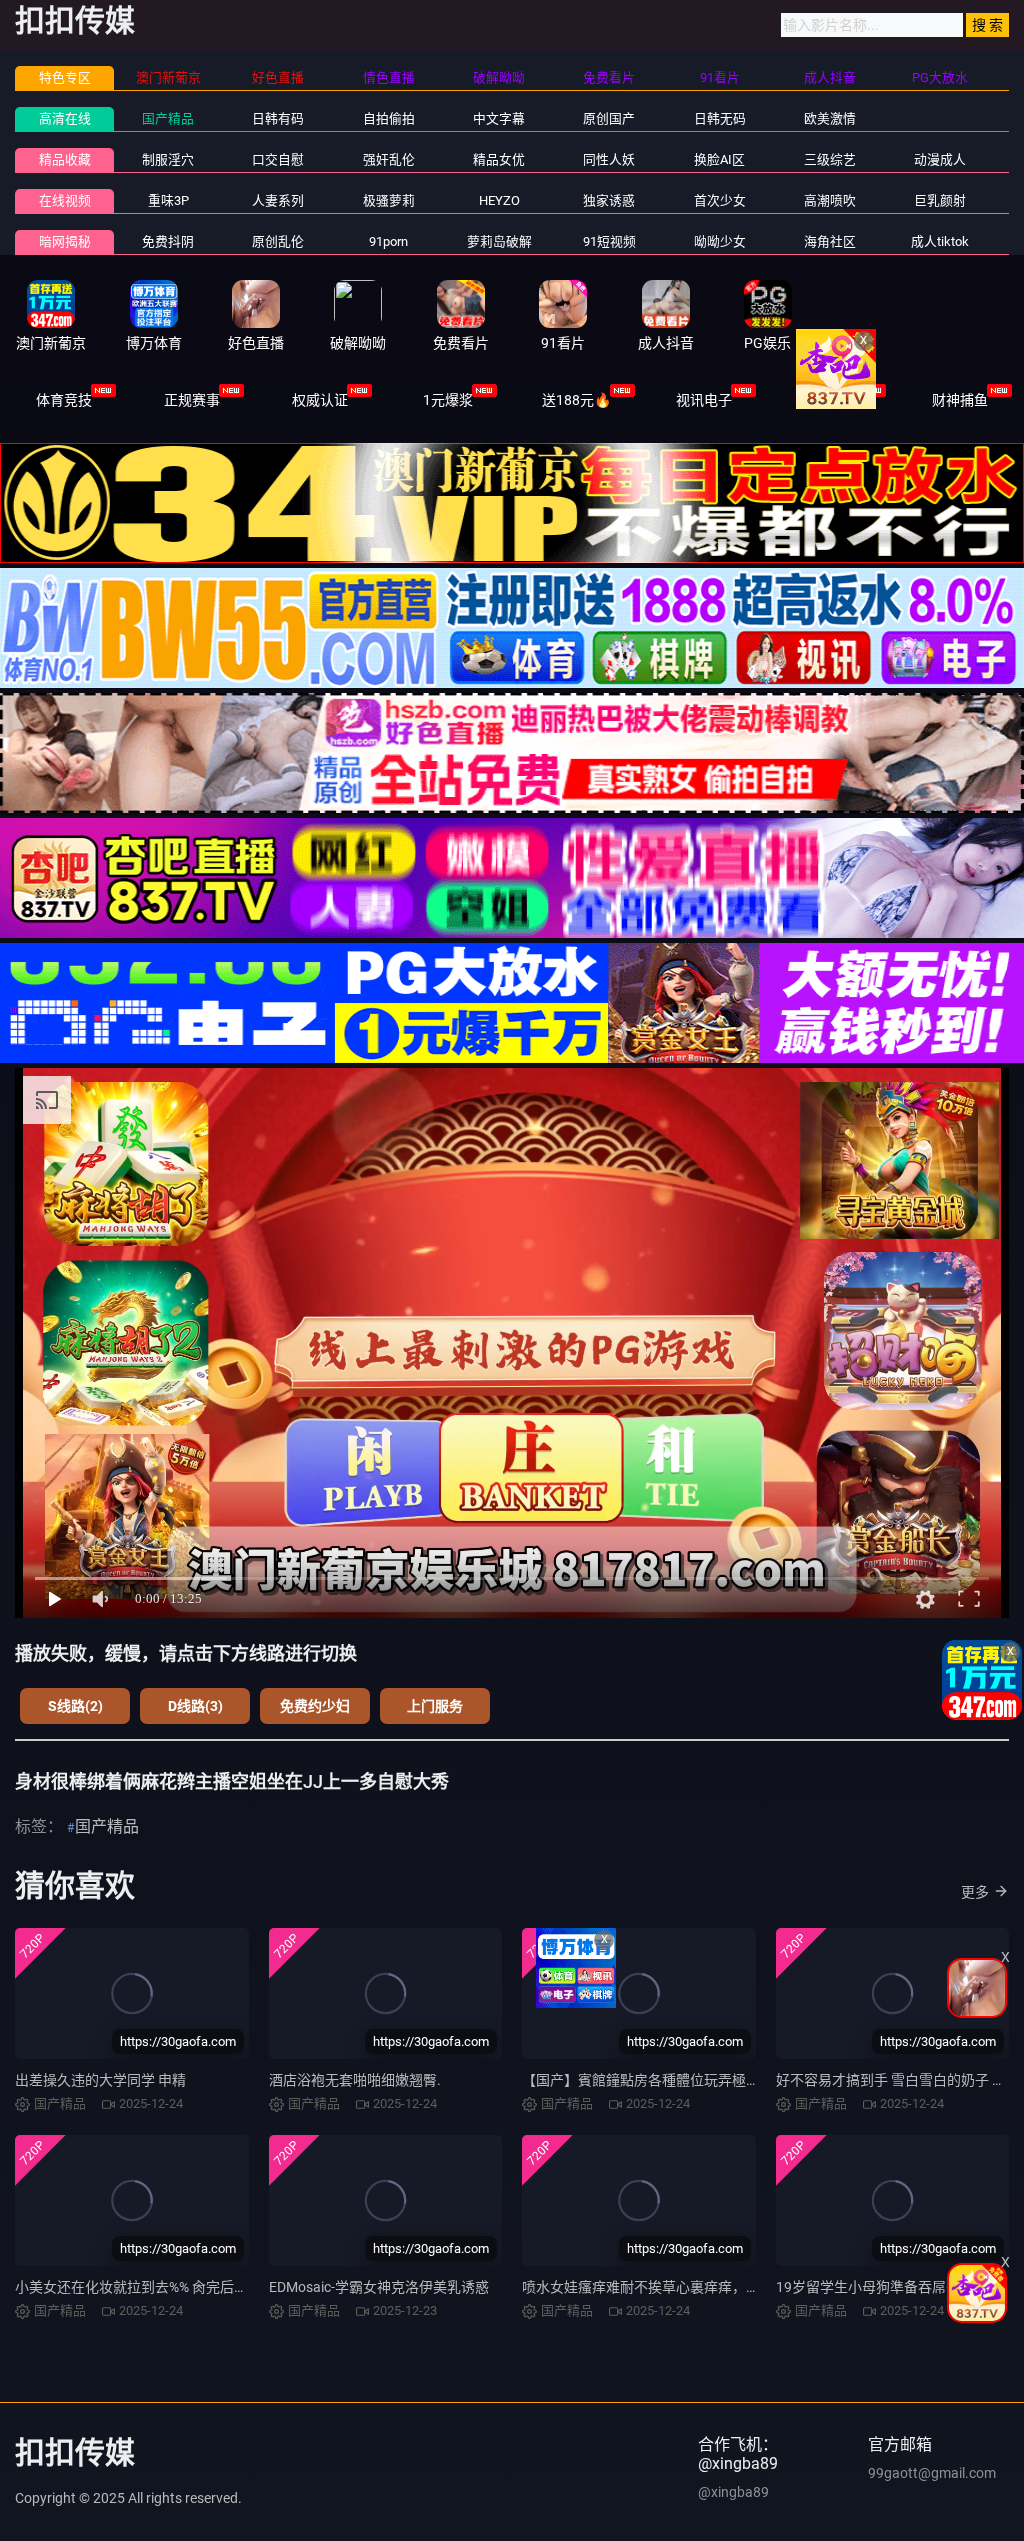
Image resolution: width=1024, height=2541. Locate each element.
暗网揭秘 (65, 241)
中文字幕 (499, 118)
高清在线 (65, 118)
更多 (975, 1892)
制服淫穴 (168, 159)
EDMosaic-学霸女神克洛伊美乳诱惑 (379, 2287)
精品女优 (499, 159)
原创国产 (609, 118)
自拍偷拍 (389, 118)
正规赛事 (192, 400)
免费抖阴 (168, 241)
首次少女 (720, 200)
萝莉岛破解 (499, 241)
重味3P (168, 200)
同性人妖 (609, 159)
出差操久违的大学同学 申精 (100, 2080)
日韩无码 (720, 118)
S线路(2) (75, 1706)
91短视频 (609, 241)
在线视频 (65, 200)
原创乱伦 (278, 241)
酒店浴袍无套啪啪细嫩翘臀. (355, 2080)
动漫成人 (940, 159)
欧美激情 (830, 118)
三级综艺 (830, 159)
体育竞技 (64, 400)
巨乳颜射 (940, 200)
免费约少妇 (315, 1706)
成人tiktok (940, 241)
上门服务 (435, 1706)
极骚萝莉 (389, 200)
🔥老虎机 (832, 400)
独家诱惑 (609, 200)
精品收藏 (65, 159)
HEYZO (499, 200)
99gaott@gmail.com (932, 2473)
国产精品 (168, 118)
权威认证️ (320, 400)
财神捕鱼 (960, 400)
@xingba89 (733, 2492)
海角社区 (830, 241)
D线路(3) (195, 1706)
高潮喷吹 (830, 200)
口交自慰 (278, 159)
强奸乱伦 (389, 159)
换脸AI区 (719, 159)
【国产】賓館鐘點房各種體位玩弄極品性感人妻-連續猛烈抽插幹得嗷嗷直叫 (755, 2080)
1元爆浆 (448, 400)
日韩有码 (278, 118)
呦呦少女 (720, 241)
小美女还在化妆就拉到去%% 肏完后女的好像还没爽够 (180, 2287)
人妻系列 (278, 200)
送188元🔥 (576, 400)
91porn (388, 241)
